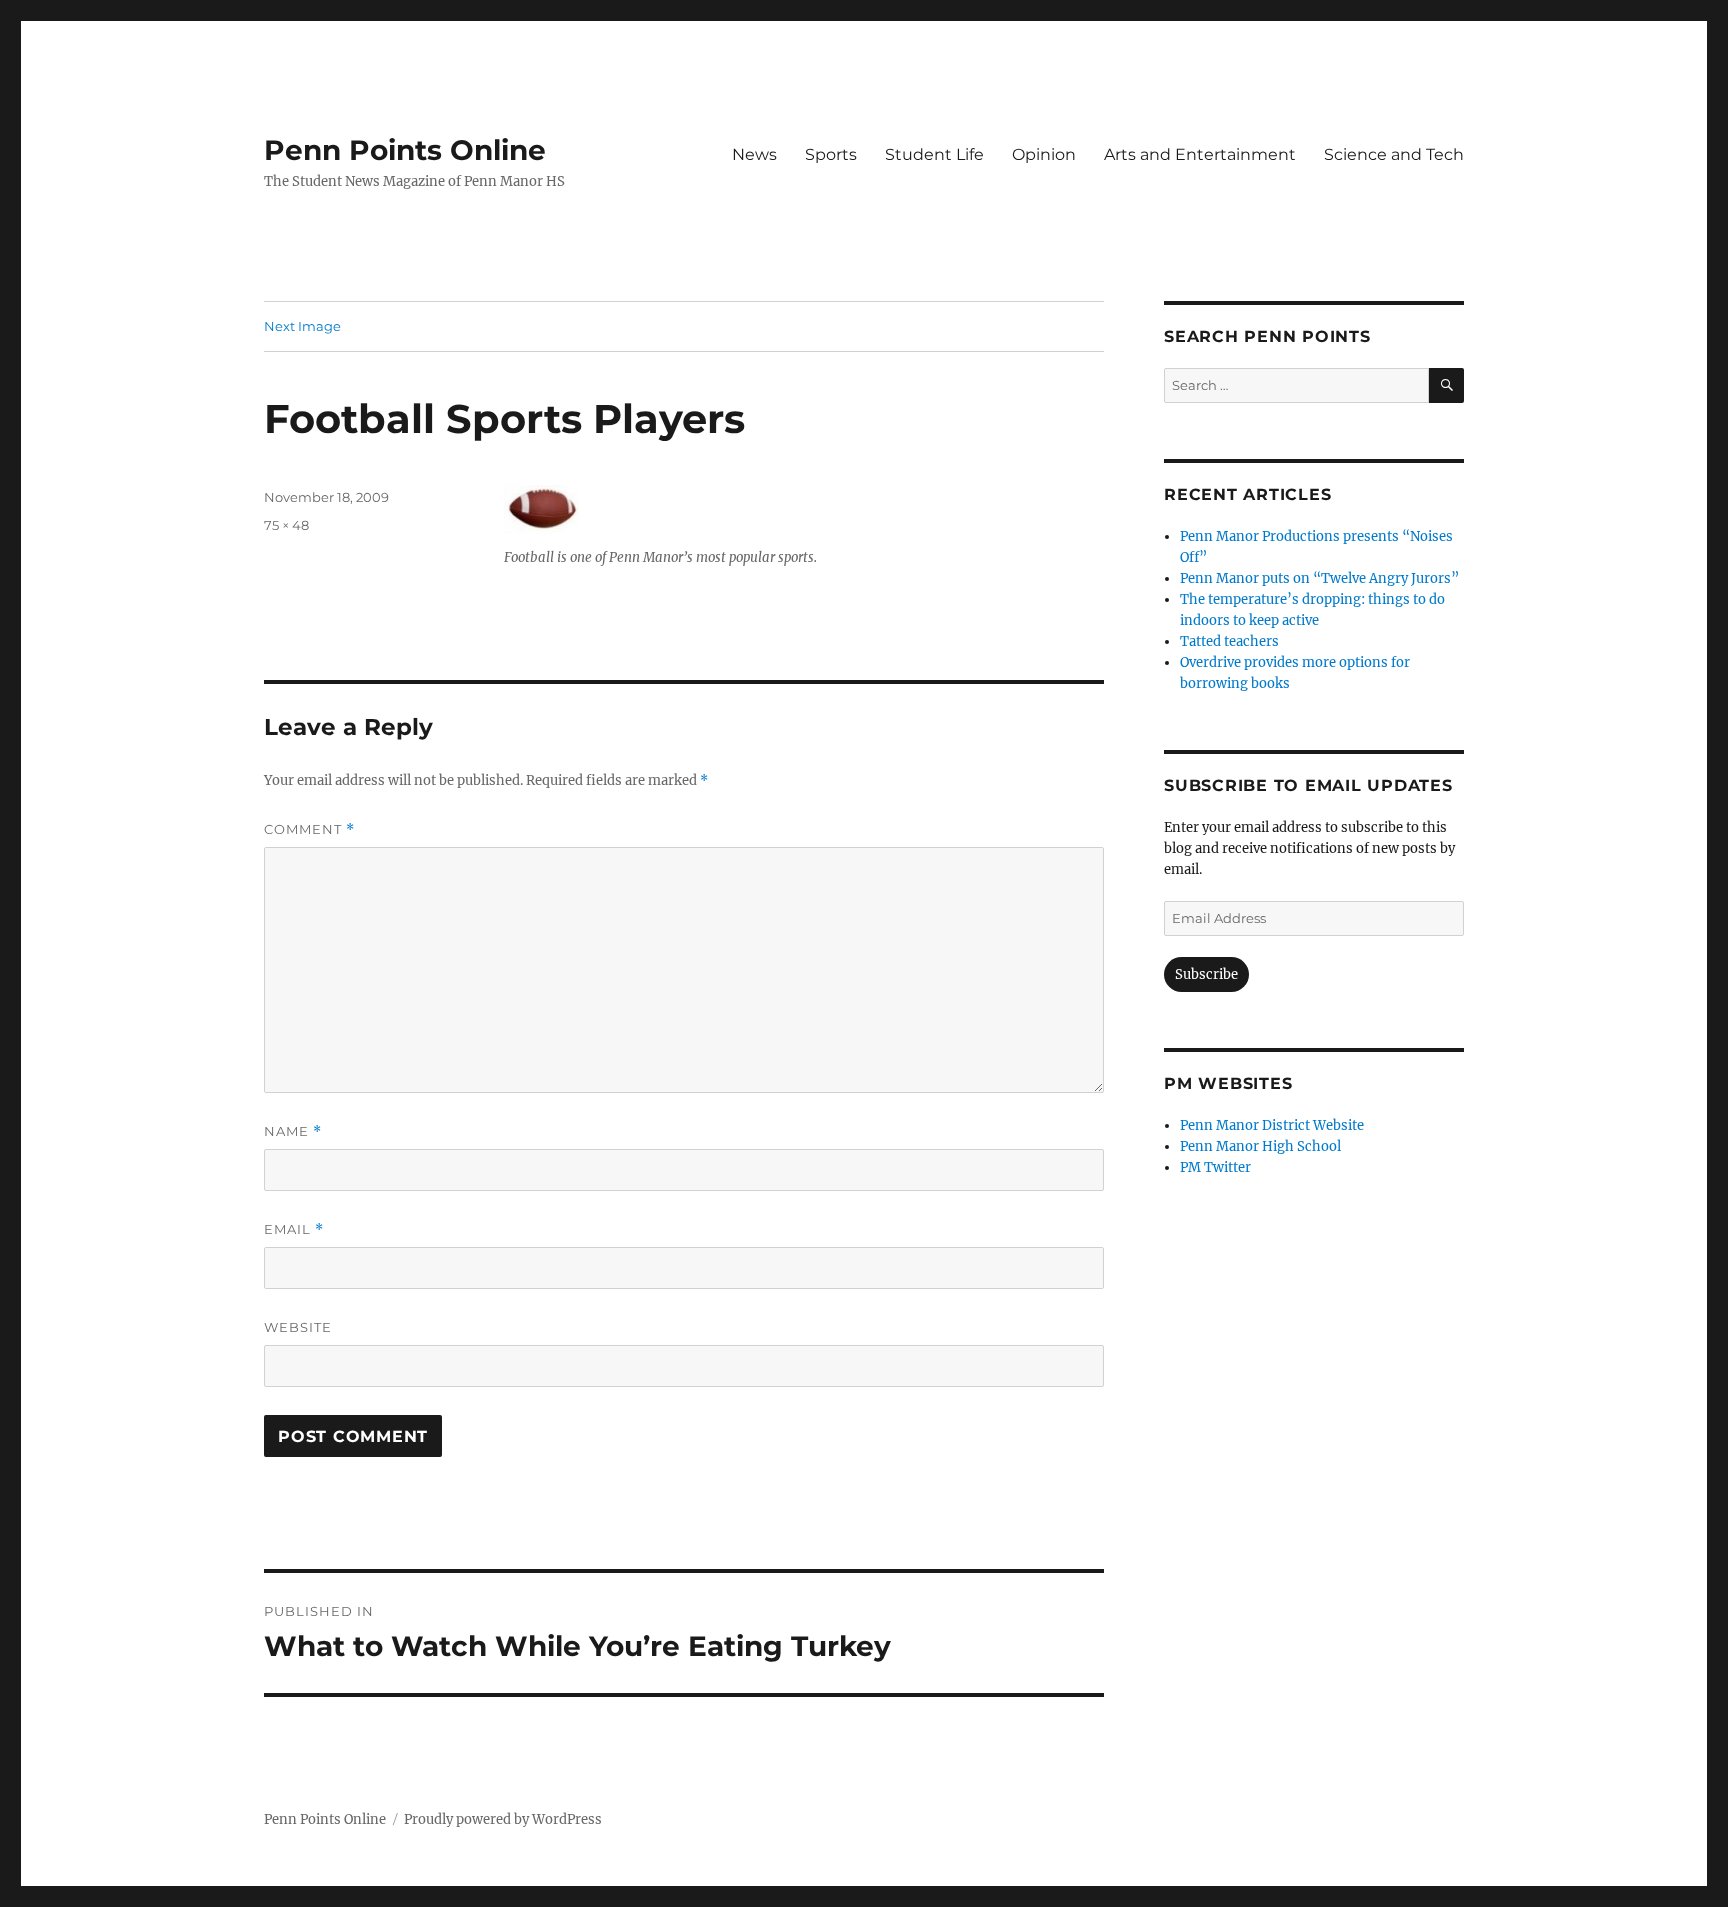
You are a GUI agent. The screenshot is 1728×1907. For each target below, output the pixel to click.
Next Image (302, 326)
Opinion (1044, 154)
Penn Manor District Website (1272, 1125)
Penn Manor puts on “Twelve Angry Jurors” (1319, 578)
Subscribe (1206, 974)
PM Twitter (1215, 1167)
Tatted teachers (1229, 641)
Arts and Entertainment (1200, 154)
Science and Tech (1394, 154)
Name (293, 1131)
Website (298, 1327)
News (754, 154)
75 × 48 (286, 525)
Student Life (934, 154)
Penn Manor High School (1260, 1146)
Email (294, 1229)
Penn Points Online (405, 150)
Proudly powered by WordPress (503, 1819)
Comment (309, 829)
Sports (831, 154)
